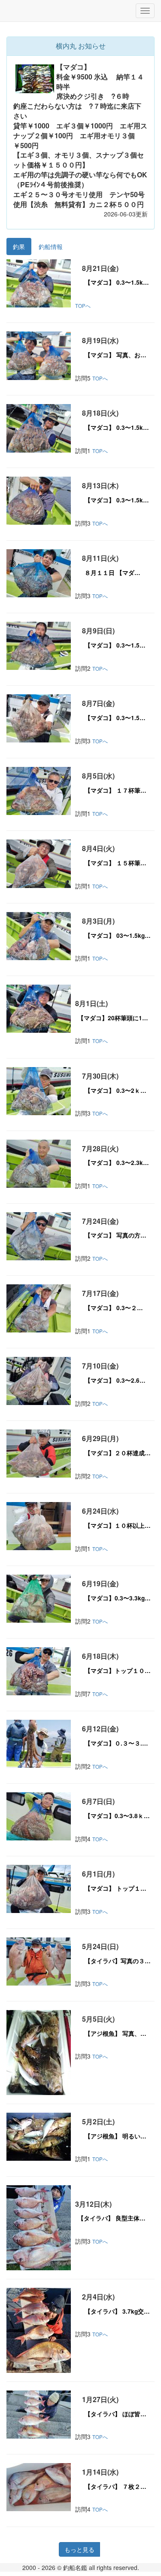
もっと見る (79, 2549)
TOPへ (83, 306)
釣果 (19, 246)
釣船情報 (51, 246)
